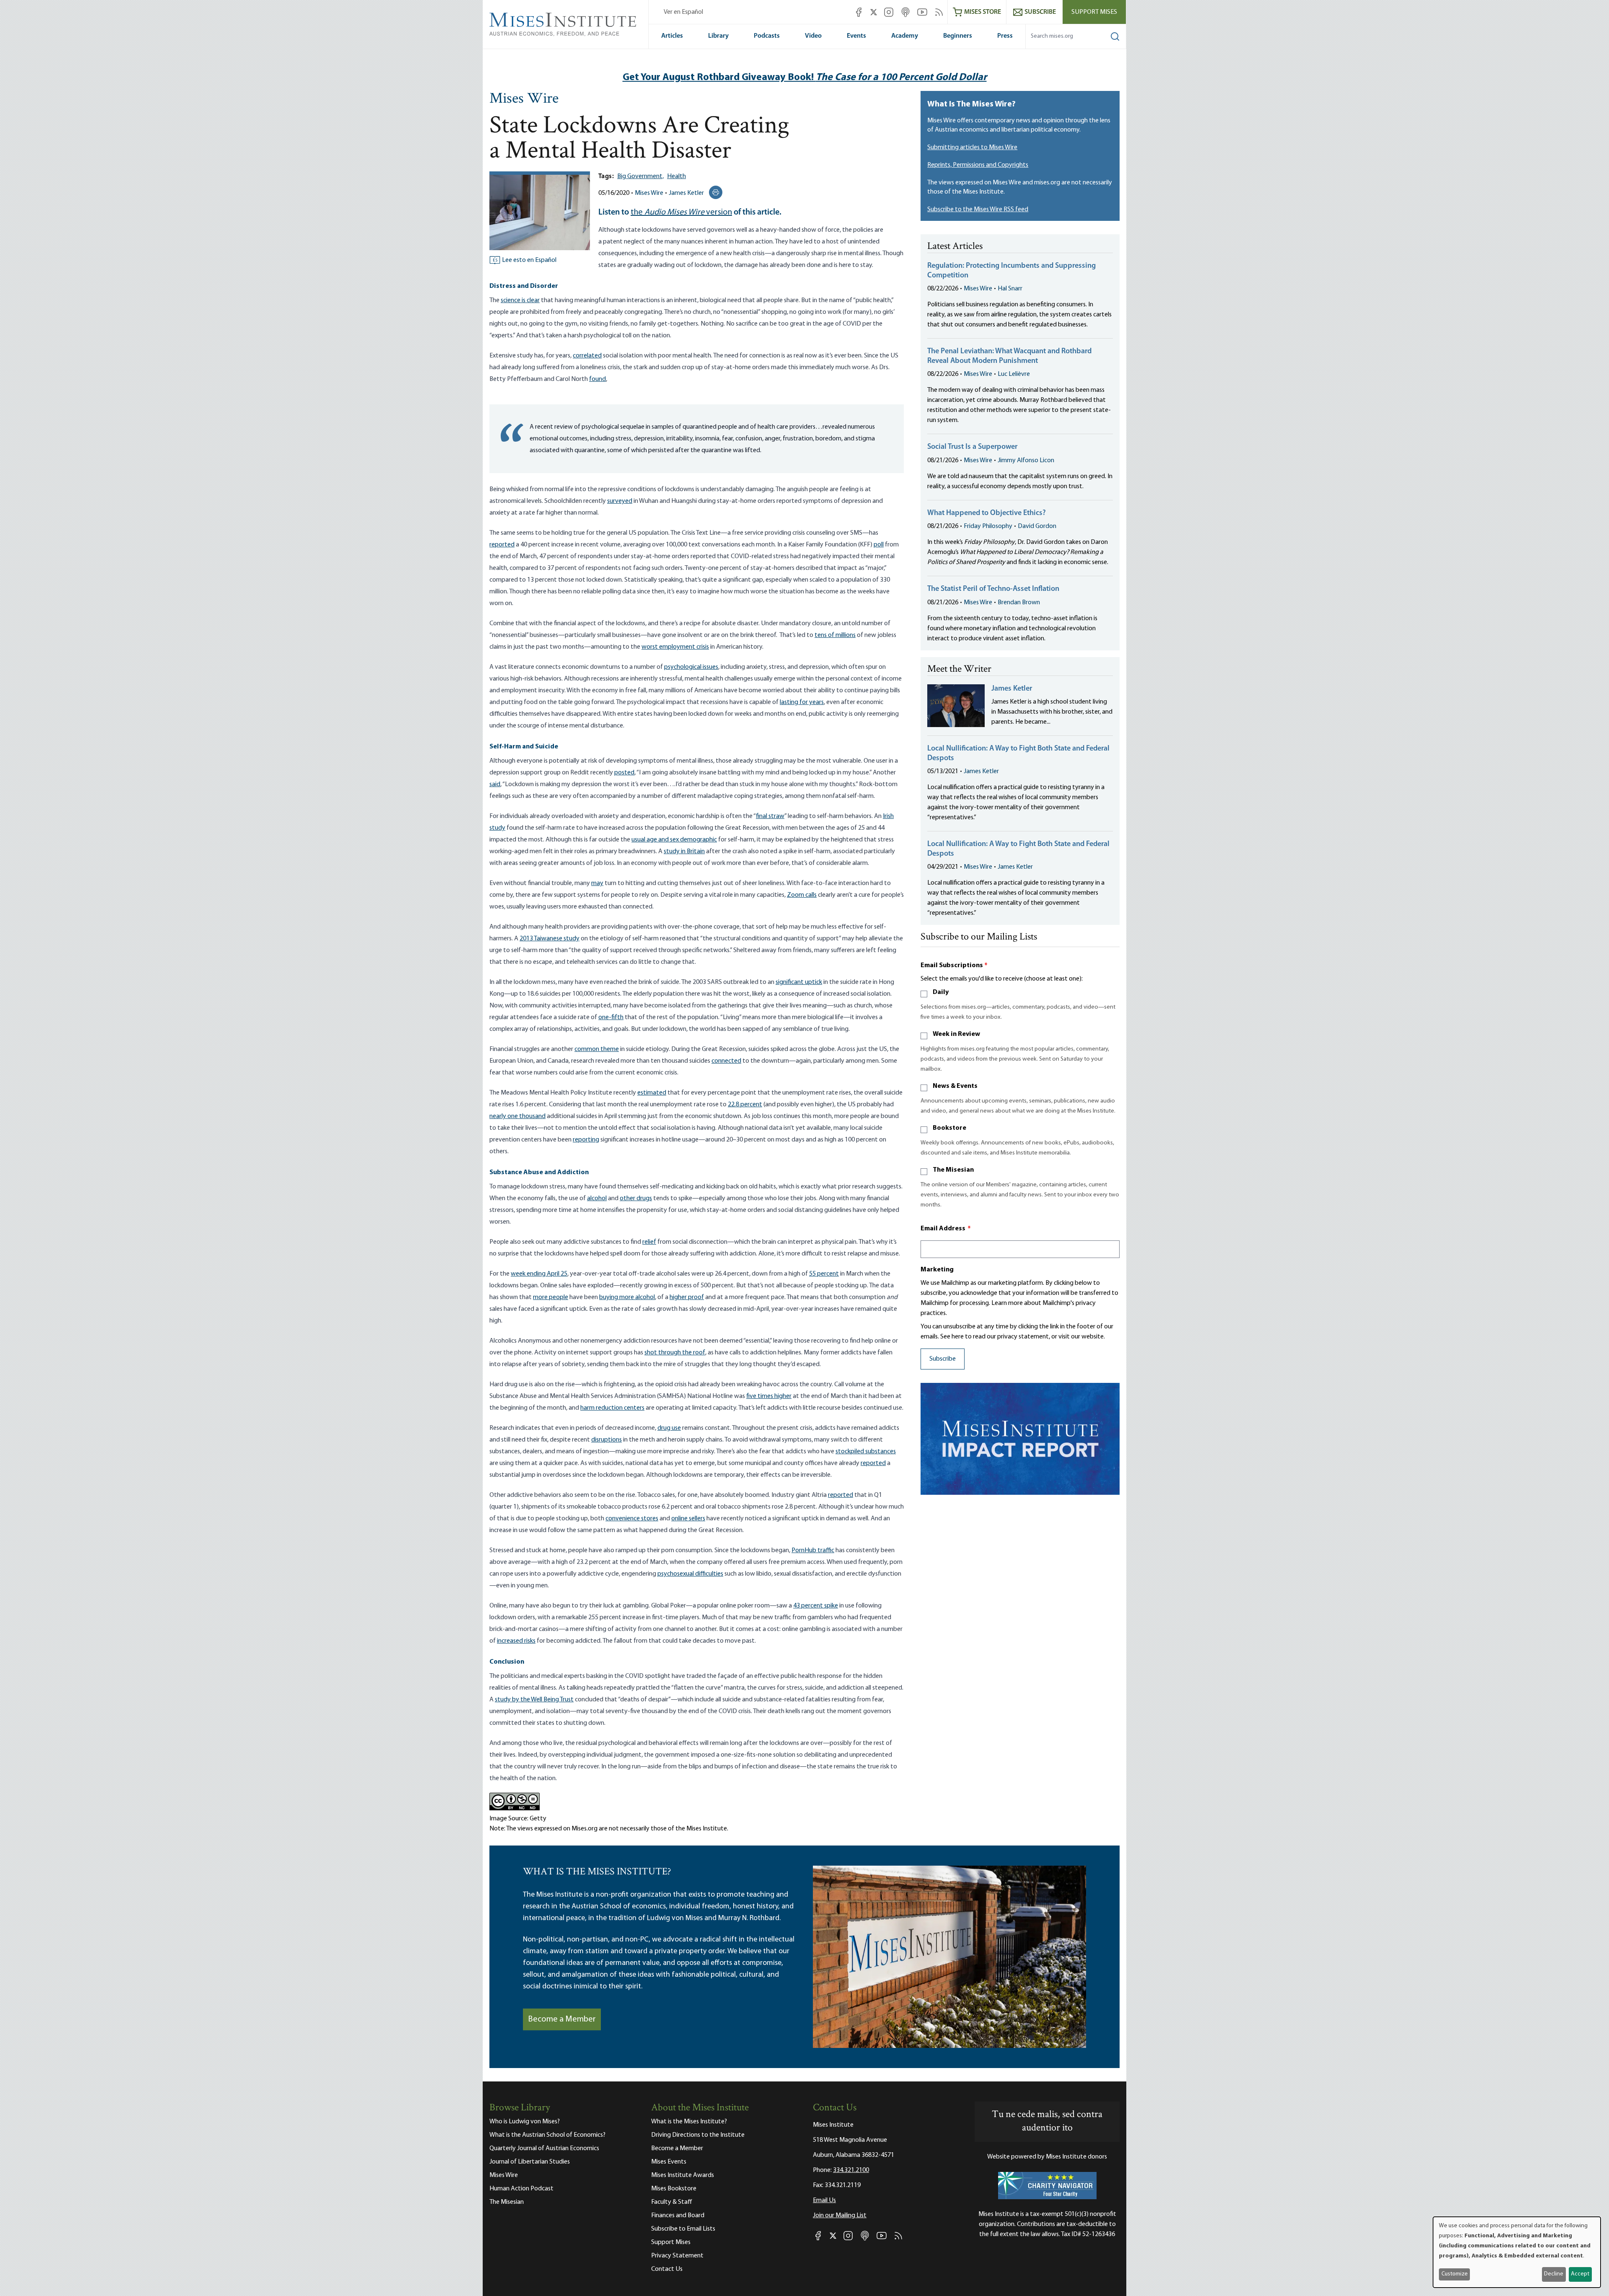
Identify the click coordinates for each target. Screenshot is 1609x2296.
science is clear (520, 300)
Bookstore (949, 1128)
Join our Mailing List (840, 2216)
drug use (669, 1428)
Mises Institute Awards (683, 2175)
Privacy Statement (677, 2256)
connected (726, 1061)
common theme (597, 1049)
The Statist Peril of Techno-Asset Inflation (993, 589)
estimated (652, 1093)
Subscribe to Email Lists (683, 2229)
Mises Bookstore (674, 2189)
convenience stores (632, 1519)
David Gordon (1037, 526)
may (597, 883)
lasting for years (802, 702)
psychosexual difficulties (690, 1574)
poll (879, 545)
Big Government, (640, 176)
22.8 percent (745, 1105)
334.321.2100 (851, 2170)
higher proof (687, 1297)
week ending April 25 (539, 1274)
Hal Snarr (1010, 289)
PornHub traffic (813, 1551)
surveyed (620, 501)
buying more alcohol (627, 1297)
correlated (587, 356)
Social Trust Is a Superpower (972, 447)
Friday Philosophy (988, 526)
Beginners (958, 36)
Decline (1554, 2274)
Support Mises (1094, 12)
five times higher (769, 1396)
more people (551, 1297)
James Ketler (686, 193)
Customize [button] (1455, 2274)
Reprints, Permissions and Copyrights (978, 165)
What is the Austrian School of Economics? (547, 2135)
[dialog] (1517, 2252)
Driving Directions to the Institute (698, 2135)
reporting (586, 1140)
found (598, 379)
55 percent (824, 1274)
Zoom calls (802, 895)
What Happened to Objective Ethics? (987, 513)
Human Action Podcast (521, 2189)
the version (681, 212)
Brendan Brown (1019, 603)
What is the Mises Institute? (689, 2122)
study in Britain (684, 852)
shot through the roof (675, 1353)
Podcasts (767, 36)
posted (624, 773)
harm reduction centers (612, 1408)
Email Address (946, 1229)
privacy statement (1023, 1337)
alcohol (597, 1198)
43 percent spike (816, 1606)
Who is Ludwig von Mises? (525, 2122)
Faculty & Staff (672, 2202)
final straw (770, 816)
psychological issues (691, 667)
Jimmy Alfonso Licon (1026, 461)
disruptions (607, 1440)
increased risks (516, 1641)
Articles (672, 36)
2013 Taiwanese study (550, 939)
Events (856, 36)
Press (1005, 36)
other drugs (636, 1198)
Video (813, 36)
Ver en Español (683, 12)
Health (676, 176)
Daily (941, 992)
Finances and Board (678, 2216)
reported (502, 545)
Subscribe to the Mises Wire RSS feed (978, 210)
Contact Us (667, 2269)
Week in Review (956, 1034)
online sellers (688, 1519)
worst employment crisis (675, 647)
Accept (1580, 2274)
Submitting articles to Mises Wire (972, 148)
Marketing (937, 1270)
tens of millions (835, 635)
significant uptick (799, 982)
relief (649, 1242)
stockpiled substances (866, 1452)
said (495, 784)
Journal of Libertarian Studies (530, 2162)
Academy (905, 36)
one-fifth (611, 1017)
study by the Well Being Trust (534, 1700)
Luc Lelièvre (1014, 374)
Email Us (824, 2200)
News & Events (955, 1086)
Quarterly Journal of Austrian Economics (544, 2148)
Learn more (1007, 1303)
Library (718, 36)
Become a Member (562, 2019)
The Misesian (953, 1170)
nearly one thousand (517, 1116)
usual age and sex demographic (674, 840)
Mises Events (669, 2162)
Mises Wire (524, 99)
